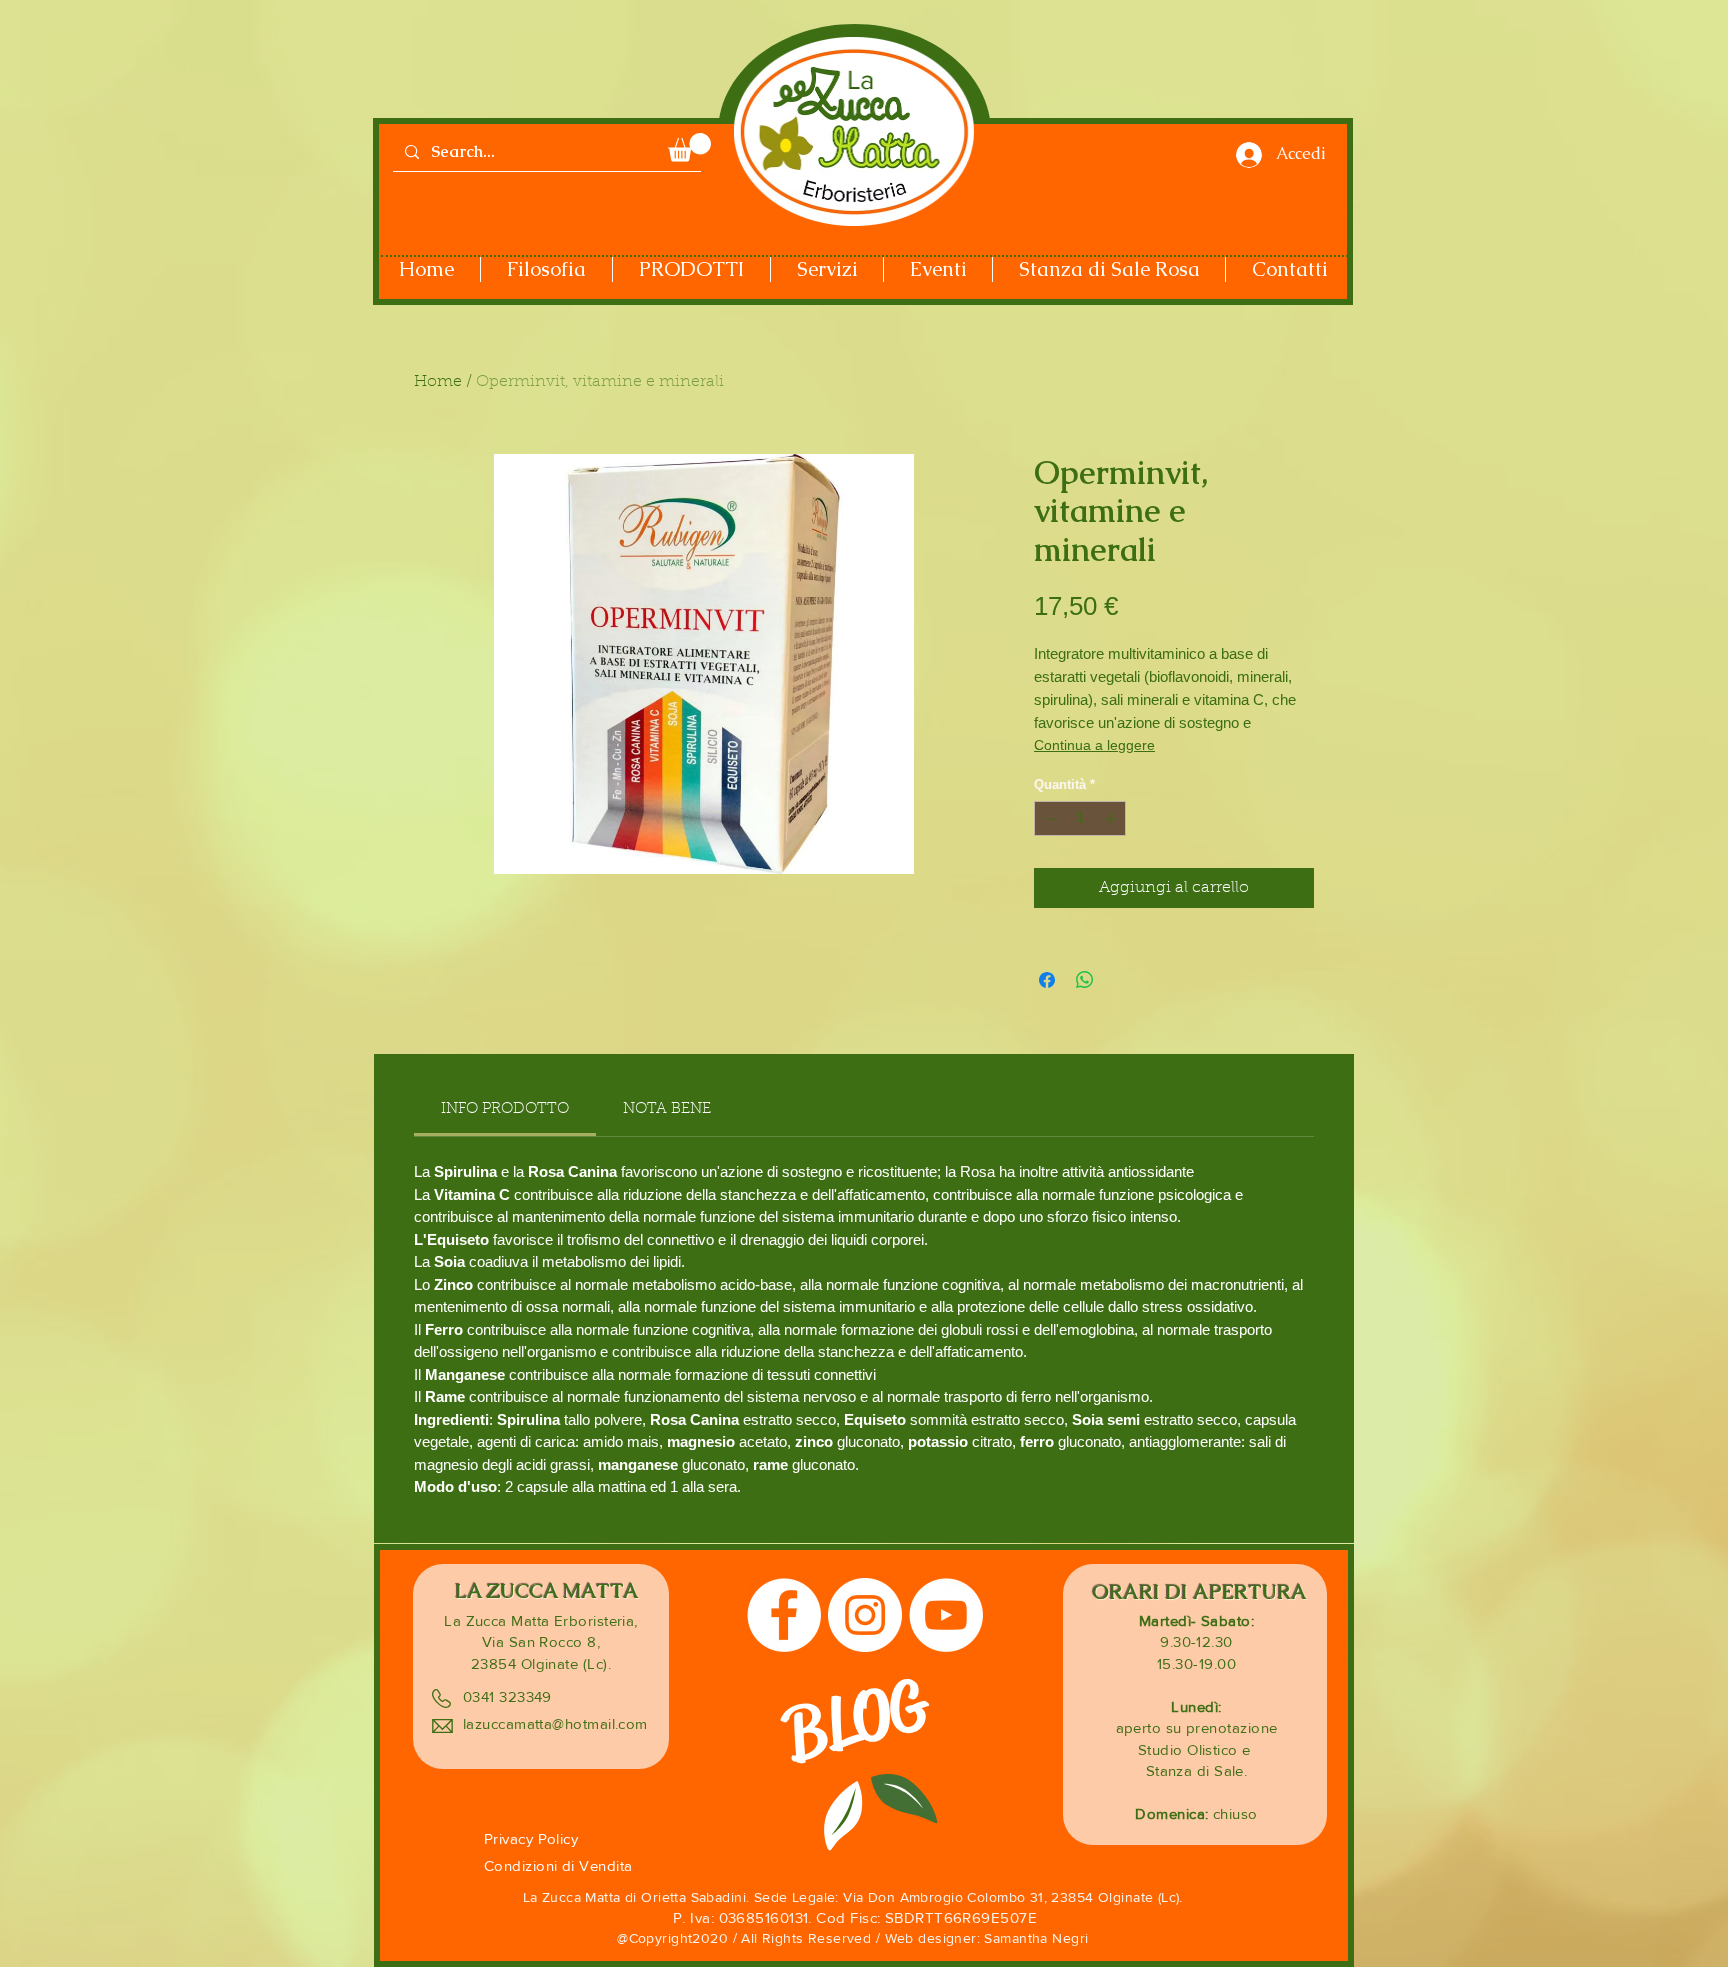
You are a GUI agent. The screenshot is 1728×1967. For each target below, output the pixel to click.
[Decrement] (1049, 819)
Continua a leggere (1094, 745)
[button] (689, 147)
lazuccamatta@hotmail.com (555, 1723)
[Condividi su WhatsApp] (1085, 980)
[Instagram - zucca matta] (865, 1615)
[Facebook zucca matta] (784, 1615)
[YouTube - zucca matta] (946, 1615)
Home (438, 382)
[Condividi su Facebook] (1047, 980)
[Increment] (1112, 819)
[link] (505, 1109)
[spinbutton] (1080, 819)
